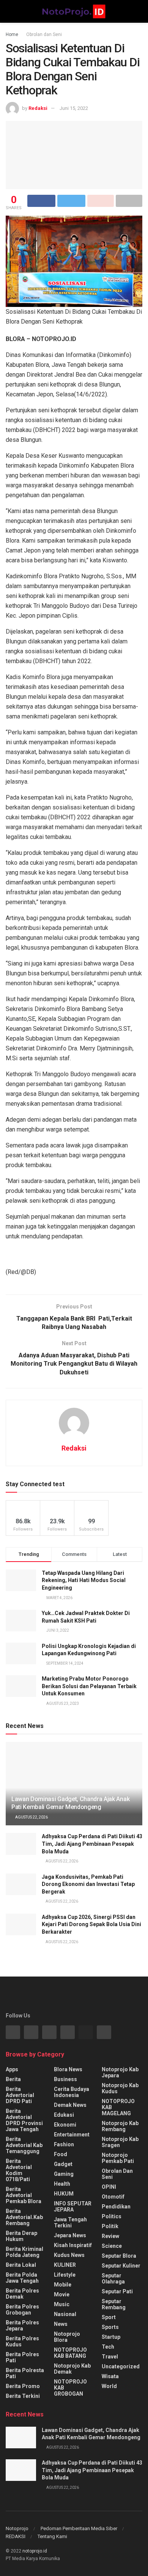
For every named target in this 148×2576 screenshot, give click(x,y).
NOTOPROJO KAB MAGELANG (118, 2107)
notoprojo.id (35, 2551)
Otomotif (113, 2197)
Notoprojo (17, 2528)
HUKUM (64, 2194)
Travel (110, 2357)
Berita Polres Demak (22, 2294)
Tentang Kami (52, 2536)
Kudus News (69, 2255)
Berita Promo (23, 2386)
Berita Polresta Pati (25, 2373)
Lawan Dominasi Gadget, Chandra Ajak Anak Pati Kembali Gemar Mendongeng (70, 1803)
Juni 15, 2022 (74, 108)
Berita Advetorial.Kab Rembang (24, 2217)
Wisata (110, 2376)
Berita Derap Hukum (21, 2236)
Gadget (63, 2164)
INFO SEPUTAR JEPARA (73, 2207)
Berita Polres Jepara (22, 2326)
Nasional (65, 2314)
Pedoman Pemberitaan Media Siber (79, 2528)
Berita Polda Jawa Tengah (22, 2278)
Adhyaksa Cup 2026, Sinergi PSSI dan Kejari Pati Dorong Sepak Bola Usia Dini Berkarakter (91, 1924)
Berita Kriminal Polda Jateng (24, 2252)
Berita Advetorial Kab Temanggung (24, 2145)
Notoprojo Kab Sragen (120, 2142)
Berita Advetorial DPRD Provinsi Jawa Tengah (24, 2120)
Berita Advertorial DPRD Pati (20, 2095)
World (109, 2386)
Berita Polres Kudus (22, 2341)
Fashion (64, 2144)
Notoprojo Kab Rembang (120, 2126)
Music (62, 2304)
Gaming (64, 2174)
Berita (13, 2079)
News (61, 2324)
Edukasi (64, 2115)
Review (110, 2236)
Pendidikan (116, 2207)
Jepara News (70, 2235)
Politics (112, 2216)
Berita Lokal (21, 2265)
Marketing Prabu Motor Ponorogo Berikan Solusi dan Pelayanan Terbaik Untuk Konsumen (89, 1686)
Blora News (68, 2069)
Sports (110, 2327)
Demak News (70, 2105)
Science (112, 2246)
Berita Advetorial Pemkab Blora (24, 2195)
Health (62, 2184)
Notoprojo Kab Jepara (120, 2072)
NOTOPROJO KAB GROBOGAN (70, 2388)
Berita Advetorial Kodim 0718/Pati (19, 2170)
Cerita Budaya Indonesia (72, 2092)
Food (61, 2154)
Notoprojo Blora (67, 2337)
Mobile (63, 2285)
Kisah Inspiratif (73, 2245)
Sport (109, 2317)
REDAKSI (16, 2536)
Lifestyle (65, 2275)
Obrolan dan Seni (44, 34)
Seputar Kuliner (121, 2266)
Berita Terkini (23, 2396)
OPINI (109, 2187)
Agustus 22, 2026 (31, 1817)
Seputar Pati (117, 2291)
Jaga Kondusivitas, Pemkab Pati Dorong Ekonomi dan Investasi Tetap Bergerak (88, 1884)
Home (12, 34)
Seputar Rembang (114, 2304)
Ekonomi (65, 2125)
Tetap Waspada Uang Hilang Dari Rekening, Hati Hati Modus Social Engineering (84, 1580)
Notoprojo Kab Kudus (120, 2088)
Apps (12, 2069)
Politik (110, 2226)
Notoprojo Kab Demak (72, 2369)
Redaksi (38, 108)
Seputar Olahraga (113, 2279)
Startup (111, 2337)
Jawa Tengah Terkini (70, 2222)
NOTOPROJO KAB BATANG (70, 2353)
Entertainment (72, 2135)
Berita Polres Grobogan (22, 2310)
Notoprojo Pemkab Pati (118, 2158)
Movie (62, 2294)
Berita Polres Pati (22, 2357)
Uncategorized (121, 2366)
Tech (108, 2347)
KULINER (65, 2265)
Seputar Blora (119, 2256)
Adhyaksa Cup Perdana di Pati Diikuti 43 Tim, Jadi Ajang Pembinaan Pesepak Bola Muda (92, 1844)
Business (65, 2079)
